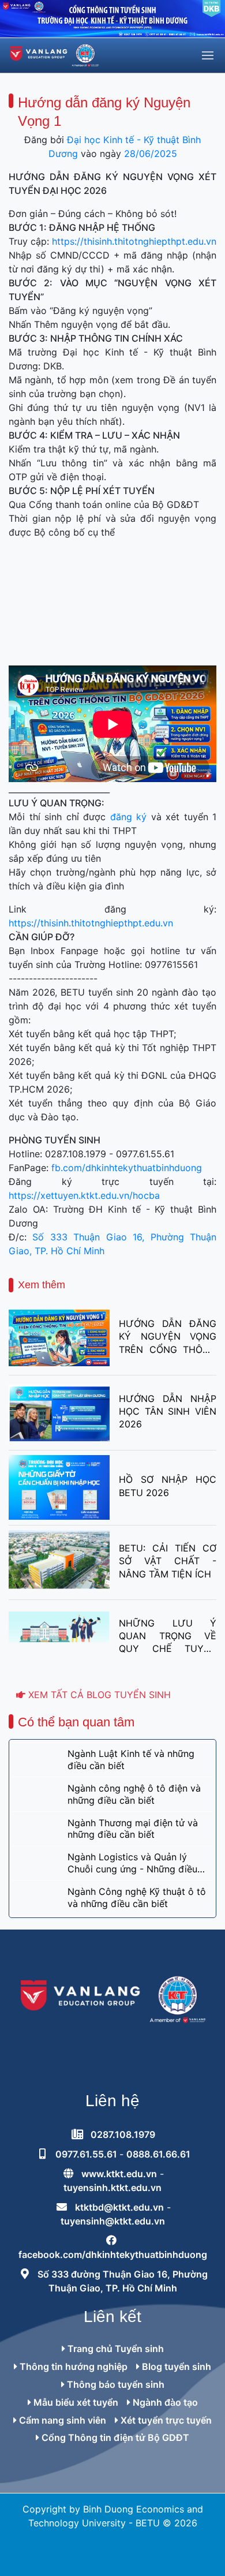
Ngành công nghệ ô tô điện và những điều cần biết (134, 1794)
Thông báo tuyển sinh (115, 2384)
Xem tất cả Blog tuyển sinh (98, 1695)
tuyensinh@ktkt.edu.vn (113, 2221)
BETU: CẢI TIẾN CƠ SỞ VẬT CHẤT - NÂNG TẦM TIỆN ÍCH (168, 1561)
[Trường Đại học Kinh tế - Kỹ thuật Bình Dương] (54, 55)
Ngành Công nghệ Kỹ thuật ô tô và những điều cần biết (137, 1898)
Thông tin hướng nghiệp (72, 2366)
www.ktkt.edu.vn (119, 2174)
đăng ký (129, 817)
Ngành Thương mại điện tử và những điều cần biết (133, 1829)
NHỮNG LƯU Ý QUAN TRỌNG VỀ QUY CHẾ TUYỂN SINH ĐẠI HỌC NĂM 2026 (168, 1636)
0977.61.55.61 (87, 2154)
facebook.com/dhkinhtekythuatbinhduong (113, 2255)
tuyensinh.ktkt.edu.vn (112, 2188)
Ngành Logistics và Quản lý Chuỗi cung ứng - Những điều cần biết (132, 1863)
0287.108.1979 (123, 2134)
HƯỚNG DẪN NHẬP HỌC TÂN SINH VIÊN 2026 (168, 1412)
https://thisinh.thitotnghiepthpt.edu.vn (134, 241)
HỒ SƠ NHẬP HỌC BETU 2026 (168, 1486)
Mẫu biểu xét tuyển (75, 2402)
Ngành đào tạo (164, 2402)
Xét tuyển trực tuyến (165, 2420)
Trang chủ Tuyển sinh (115, 2349)
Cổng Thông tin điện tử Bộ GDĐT (114, 2437)
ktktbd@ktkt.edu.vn (119, 2207)
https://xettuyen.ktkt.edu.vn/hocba (84, 1195)
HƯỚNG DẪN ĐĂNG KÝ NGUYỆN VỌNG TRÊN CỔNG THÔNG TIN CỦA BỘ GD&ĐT (168, 1337)
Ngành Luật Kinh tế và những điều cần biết (131, 1760)
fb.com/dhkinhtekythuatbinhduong (127, 1168)
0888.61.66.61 (158, 2154)
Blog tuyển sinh (175, 2366)
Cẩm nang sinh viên (61, 2420)
